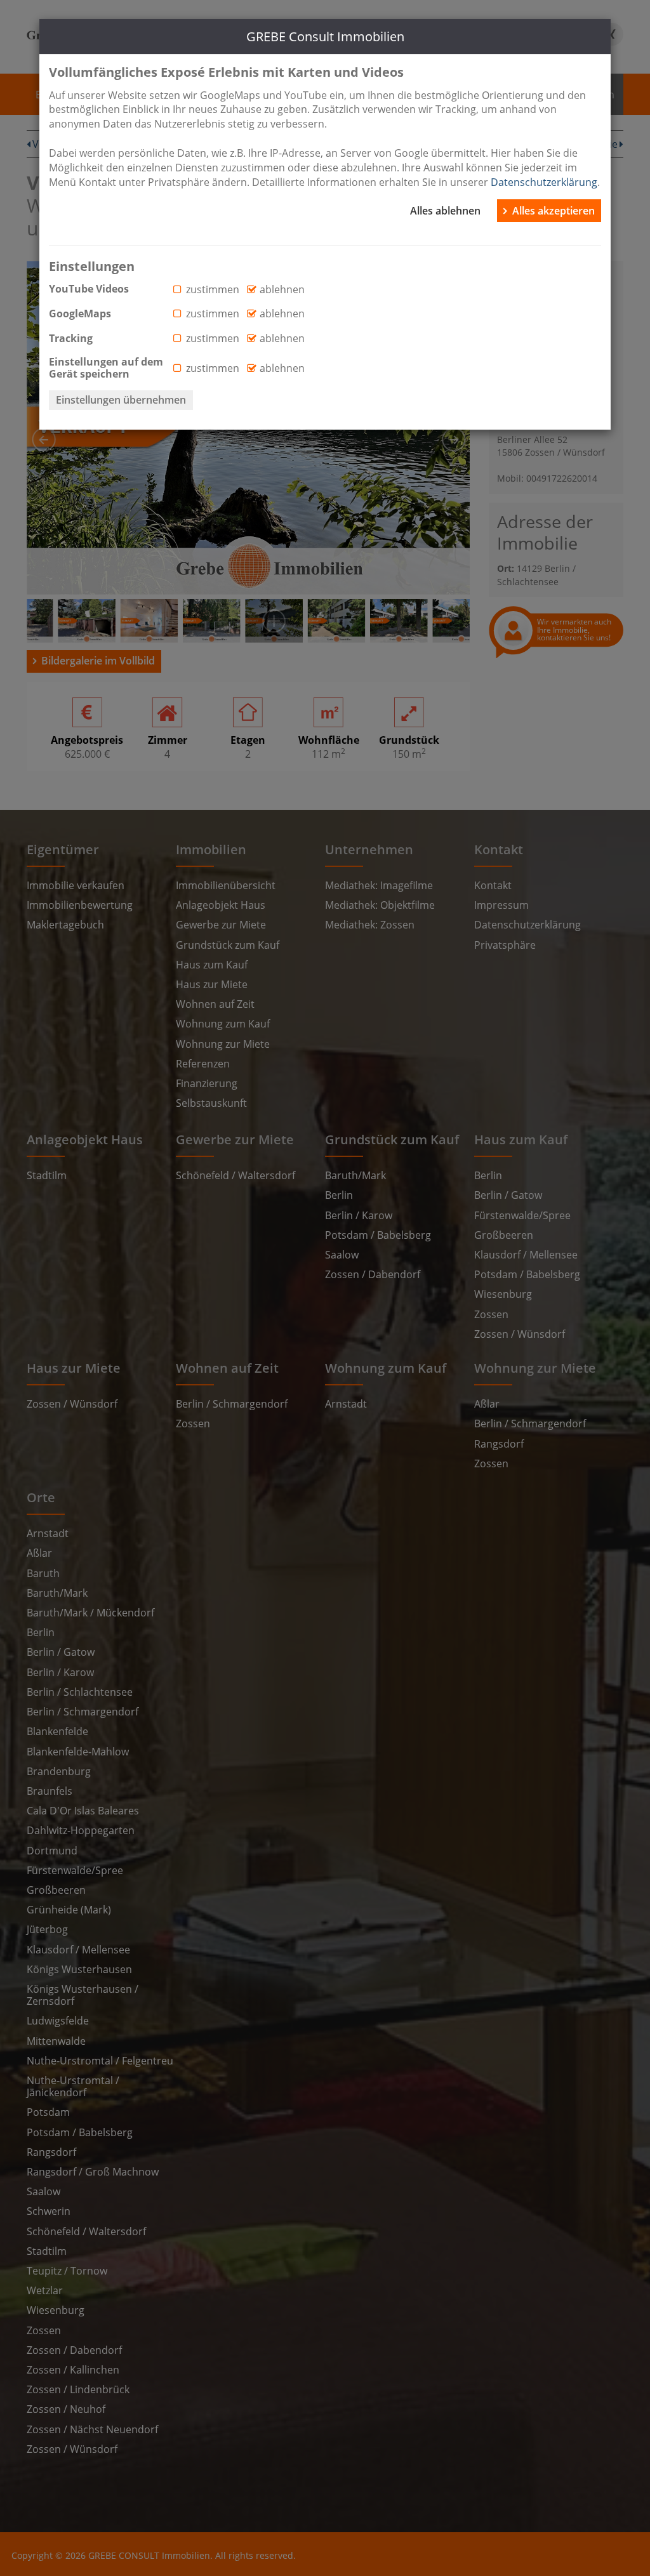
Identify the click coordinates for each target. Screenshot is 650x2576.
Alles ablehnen (445, 211)
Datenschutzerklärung (544, 182)
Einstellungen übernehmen (121, 400)
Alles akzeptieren (554, 211)
